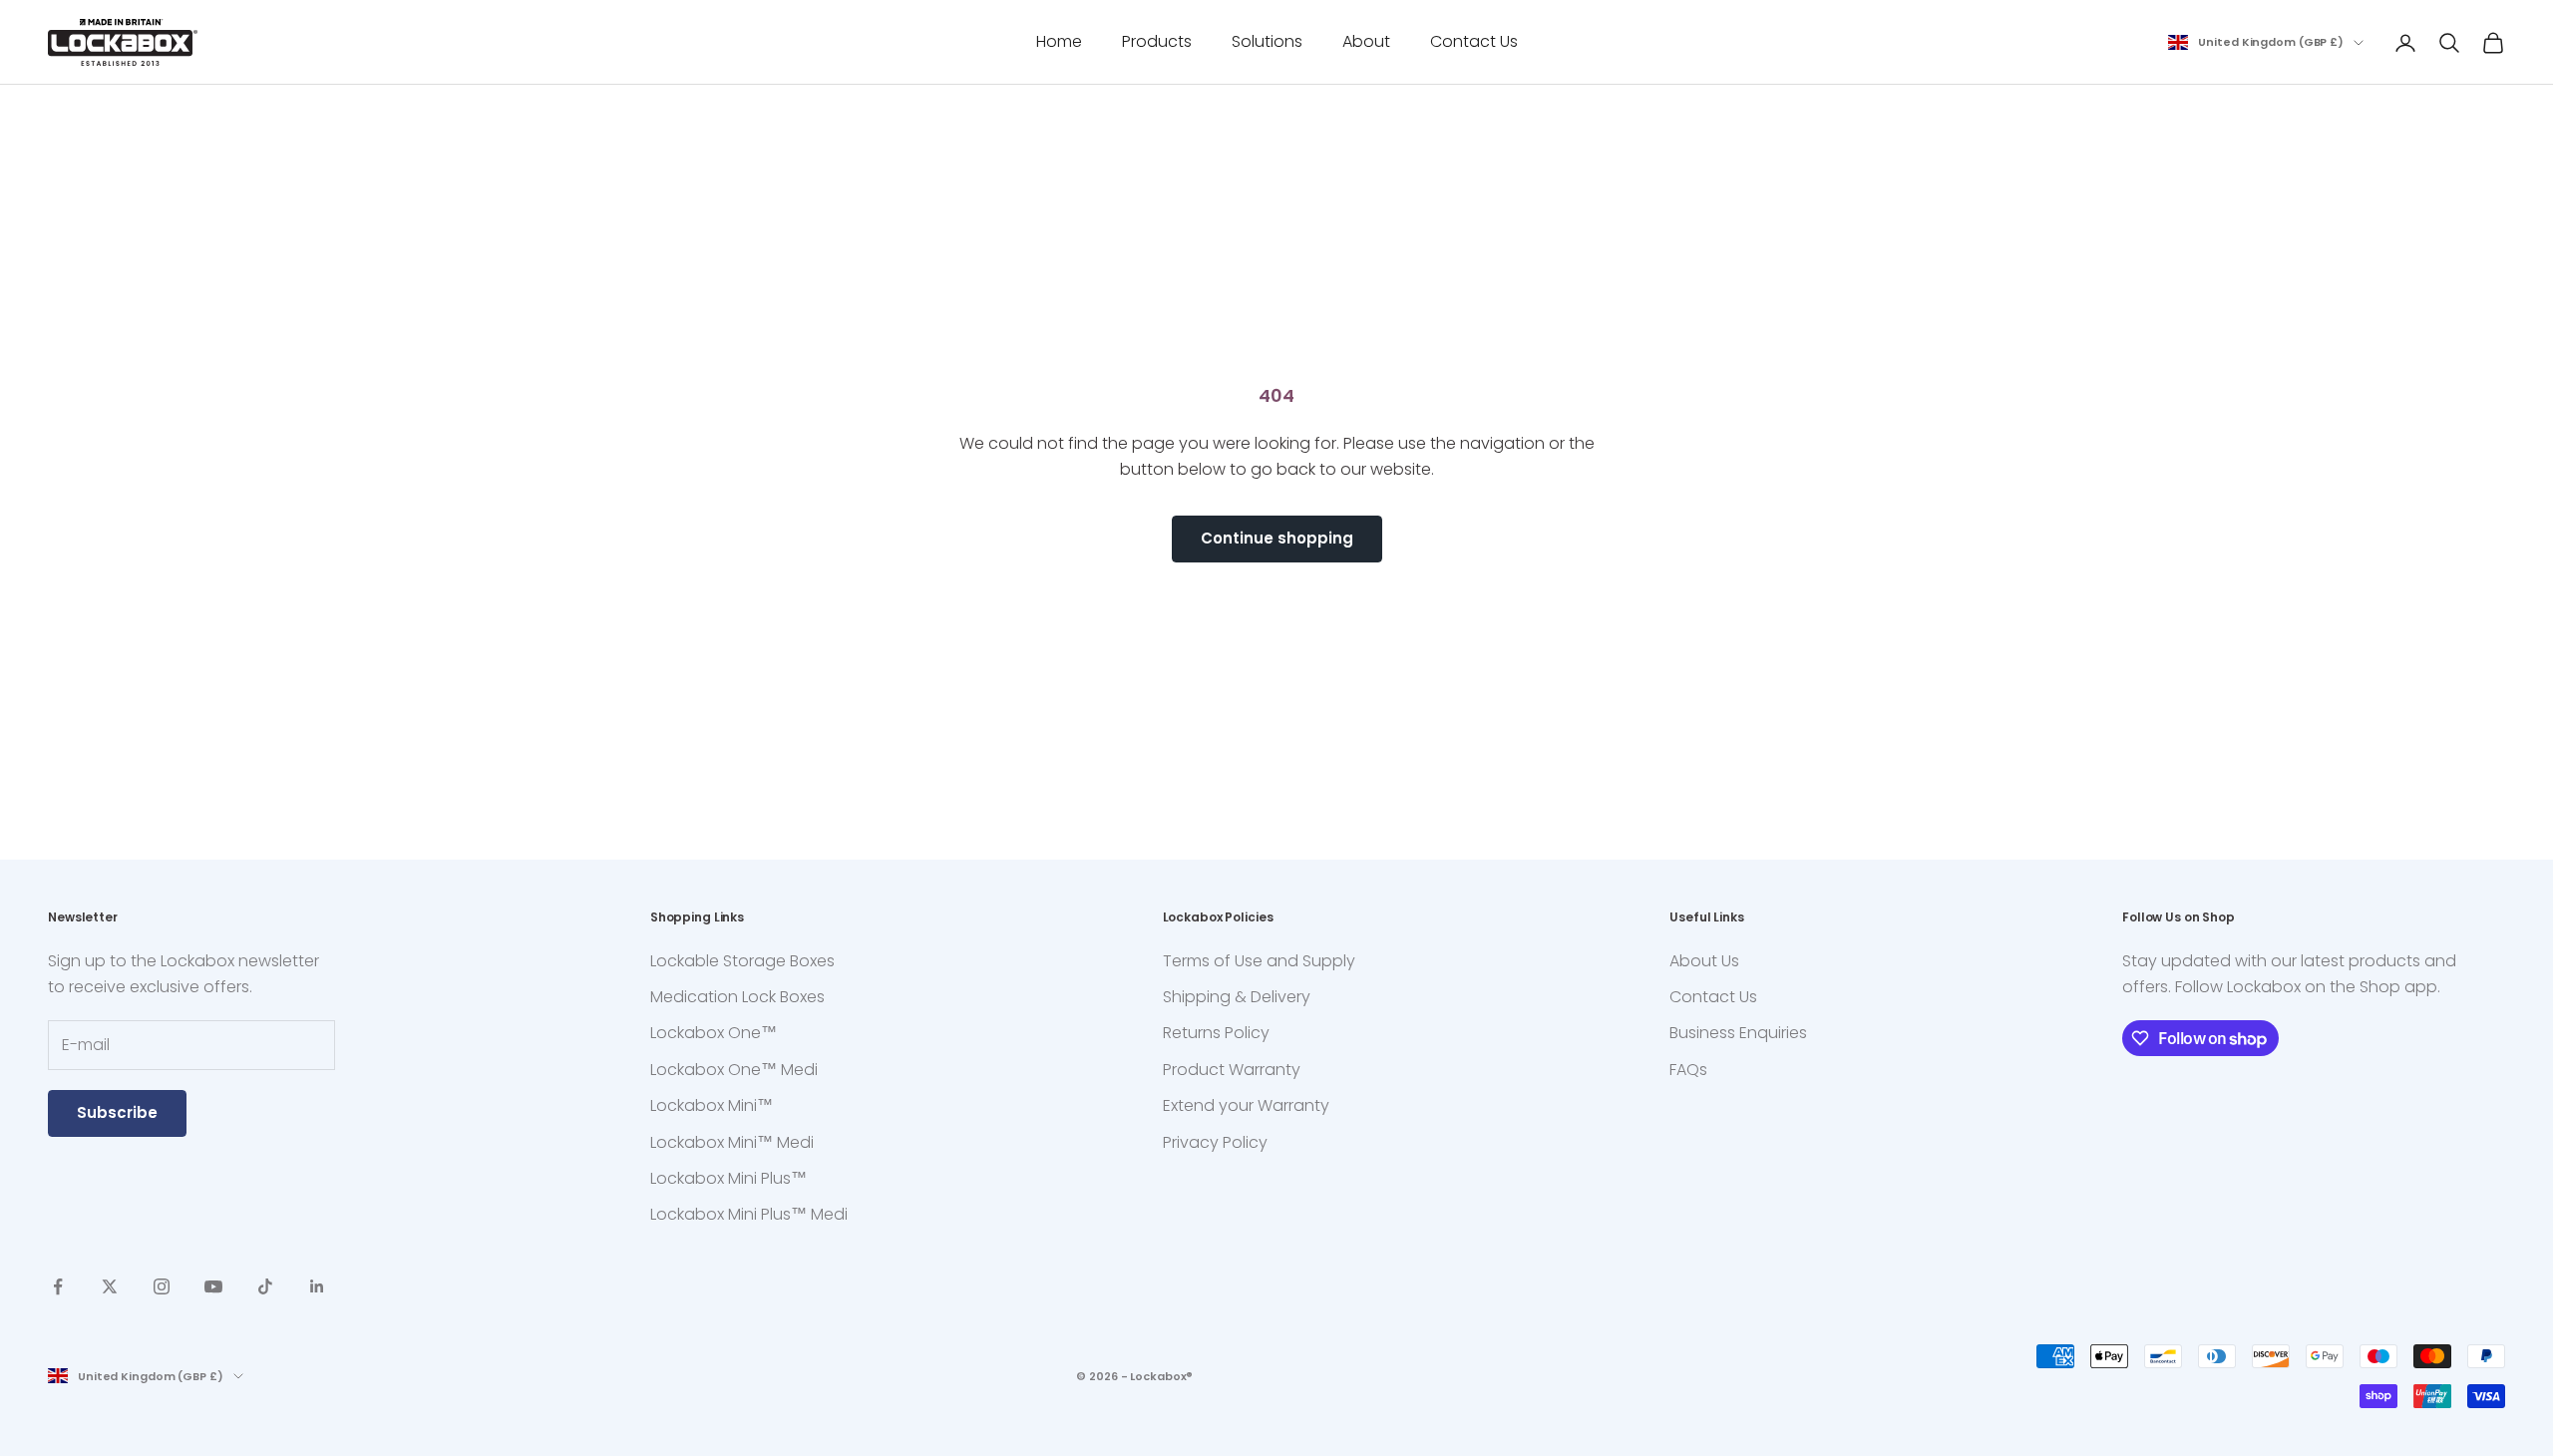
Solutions (1267, 41)
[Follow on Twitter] (110, 1286)
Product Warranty (1232, 1070)
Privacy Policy (1215, 1142)
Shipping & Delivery (1237, 997)
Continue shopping (1277, 538)
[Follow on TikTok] (265, 1286)
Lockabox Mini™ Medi (732, 1142)
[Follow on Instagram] (162, 1286)
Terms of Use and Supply (1259, 961)
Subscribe (117, 1112)
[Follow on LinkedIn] (317, 1286)
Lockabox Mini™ (712, 1105)
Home (1059, 41)
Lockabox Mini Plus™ (729, 1178)
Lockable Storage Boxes (742, 961)
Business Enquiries (1738, 1033)
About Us (1704, 961)
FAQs (1688, 1070)
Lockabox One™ (714, 1033)
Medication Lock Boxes (737, 997)
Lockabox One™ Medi (734, 1070)
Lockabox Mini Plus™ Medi (749, 1214)
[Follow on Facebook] (58, 1286)
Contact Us (1474, 41)
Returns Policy (1216, 1033)
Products (1157, 41)
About (1366, 41)
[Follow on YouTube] (213, 1286)
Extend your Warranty (1246, 1105)
